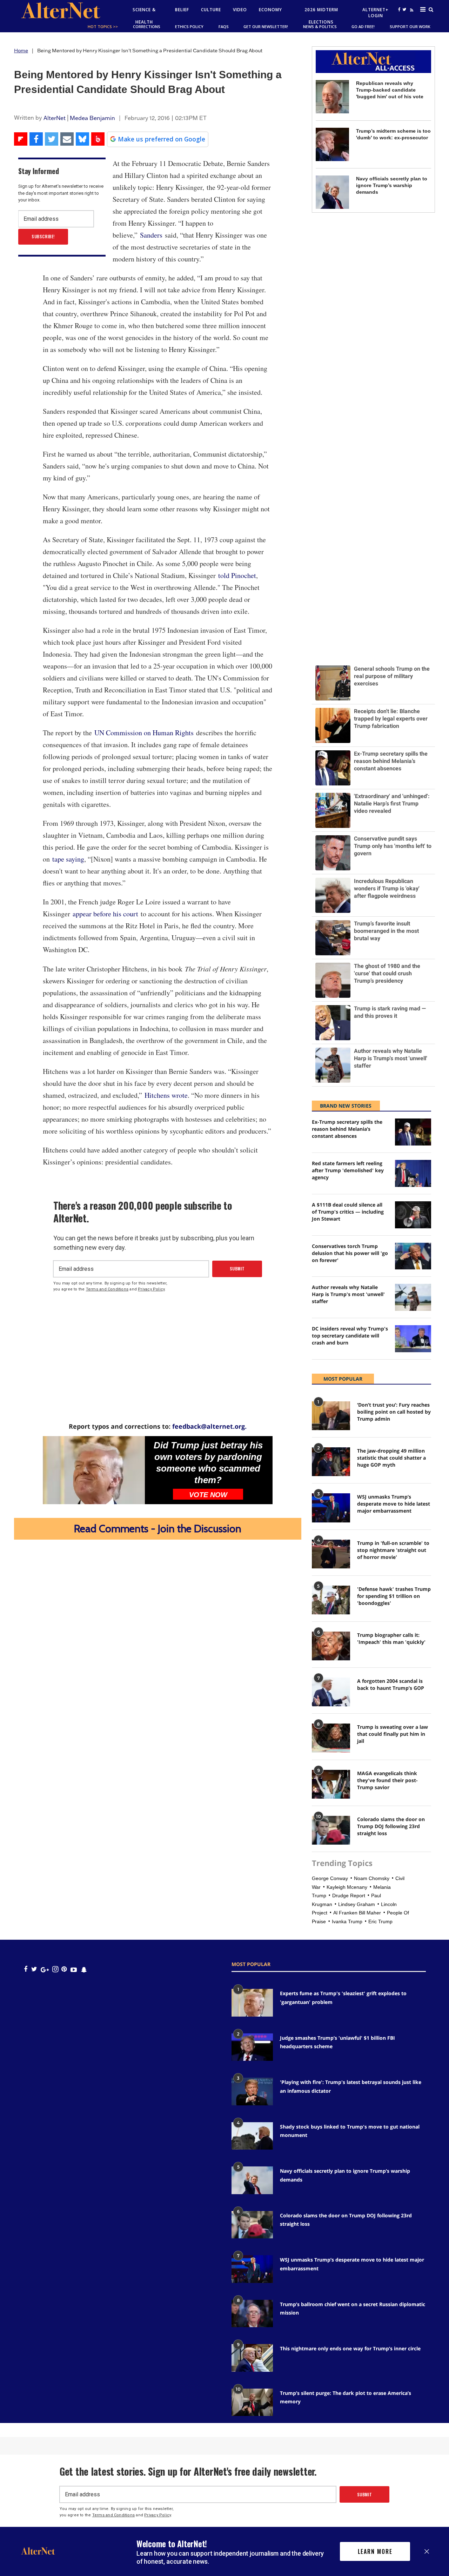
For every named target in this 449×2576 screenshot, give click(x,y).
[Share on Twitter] (52, 139)
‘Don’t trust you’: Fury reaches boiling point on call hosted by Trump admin (394, 1412)
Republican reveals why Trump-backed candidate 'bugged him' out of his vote (390, 90)
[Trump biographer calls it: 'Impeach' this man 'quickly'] (331, 1646)
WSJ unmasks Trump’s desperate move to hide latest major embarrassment (394, 1504)
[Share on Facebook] (36, 139)
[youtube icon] (74, 1969)
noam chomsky (372, 1878)
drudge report (349, 1896)
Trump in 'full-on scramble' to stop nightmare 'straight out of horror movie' (393, 1550)
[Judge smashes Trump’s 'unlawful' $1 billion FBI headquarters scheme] (252, 2047)
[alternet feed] (411, 18)
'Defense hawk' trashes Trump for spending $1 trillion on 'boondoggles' (394, 1596)
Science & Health (144, 16)
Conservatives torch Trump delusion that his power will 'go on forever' (350, 1253)
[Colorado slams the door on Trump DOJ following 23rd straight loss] (331, 1830)
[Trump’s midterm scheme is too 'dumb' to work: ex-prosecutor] (332, 144)
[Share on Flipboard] (21, 139)
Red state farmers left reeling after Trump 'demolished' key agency (348, 1170)
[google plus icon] (45, 1969)
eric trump (380, 1921)
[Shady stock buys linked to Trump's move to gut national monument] (252, 2136)
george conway (330, 1878)
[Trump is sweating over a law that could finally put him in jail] (331, 1738)
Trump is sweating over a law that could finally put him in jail (393, 1734)
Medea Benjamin (92, 118)
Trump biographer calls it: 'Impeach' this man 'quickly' (391, 1638)
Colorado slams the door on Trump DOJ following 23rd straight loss (391, 1826)
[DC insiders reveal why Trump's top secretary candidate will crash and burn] (413, 1339)
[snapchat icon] (84, 1969)
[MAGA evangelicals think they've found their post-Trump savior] (331, 1784)
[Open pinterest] (64, 1969)
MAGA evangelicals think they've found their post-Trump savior (387, 1780)
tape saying (68, 859)
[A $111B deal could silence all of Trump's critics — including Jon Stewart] (413, 1215)
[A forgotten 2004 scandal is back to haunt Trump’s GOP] (331, 1692)
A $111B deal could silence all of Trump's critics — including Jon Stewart (348, 1212)
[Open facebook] (399, 9)
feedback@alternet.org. (209, 1426)
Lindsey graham (357, 1904)
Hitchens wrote (166, 1095)
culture (211, 10)
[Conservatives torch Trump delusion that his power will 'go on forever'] (413, 1256)
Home (21, 51)
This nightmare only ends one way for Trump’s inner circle (350, 2348)
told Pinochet (237, 575)
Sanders (151, 235)
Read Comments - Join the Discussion (158, 1529)
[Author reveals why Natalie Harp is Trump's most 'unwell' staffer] (413, 1297)
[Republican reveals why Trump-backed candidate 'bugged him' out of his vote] (332, 97)
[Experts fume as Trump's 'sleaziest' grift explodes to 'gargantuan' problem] (252, 2003)
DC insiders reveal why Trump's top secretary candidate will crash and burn (350, 1336)
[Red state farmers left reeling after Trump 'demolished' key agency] (413, 1173)
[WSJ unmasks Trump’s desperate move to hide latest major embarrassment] (331, 1508)
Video (240, 10)
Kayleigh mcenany (347, 1887)
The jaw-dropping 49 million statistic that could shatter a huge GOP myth (391, 1458)
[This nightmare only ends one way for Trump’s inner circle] (252, 2358)
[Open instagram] (55, 1969)
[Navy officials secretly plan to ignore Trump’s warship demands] (332, 192)
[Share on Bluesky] (82, 139)
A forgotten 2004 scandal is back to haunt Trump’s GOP (391, 1684)
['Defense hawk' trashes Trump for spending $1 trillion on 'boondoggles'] (331, 1600)
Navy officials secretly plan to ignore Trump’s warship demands (392, 185)
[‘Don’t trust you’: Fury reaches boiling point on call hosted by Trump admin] (331, 1416)
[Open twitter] (404, 9)
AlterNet (55, 118)
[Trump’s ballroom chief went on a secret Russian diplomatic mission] (252, 2313)
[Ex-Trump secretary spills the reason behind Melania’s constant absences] (413, 1132)
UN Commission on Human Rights (144, 733)
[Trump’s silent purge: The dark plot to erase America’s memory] (252, 2402)
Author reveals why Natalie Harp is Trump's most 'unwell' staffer (348, 1294)
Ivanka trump (347, 1921)
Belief (182, 10)
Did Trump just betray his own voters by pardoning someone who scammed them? (208, 1463)
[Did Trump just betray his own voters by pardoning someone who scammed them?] (94, 1470)
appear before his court (105, 914)
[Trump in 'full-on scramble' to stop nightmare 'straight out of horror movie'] (331, 1554)
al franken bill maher (357, 1913)
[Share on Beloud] (98, 139)
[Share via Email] (67, 139)
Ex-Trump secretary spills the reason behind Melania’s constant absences (347, 1129)
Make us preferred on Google (162, 139)
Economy (270, 10)
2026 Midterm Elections (321, 16)
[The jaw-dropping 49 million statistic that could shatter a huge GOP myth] (331, 1462)
